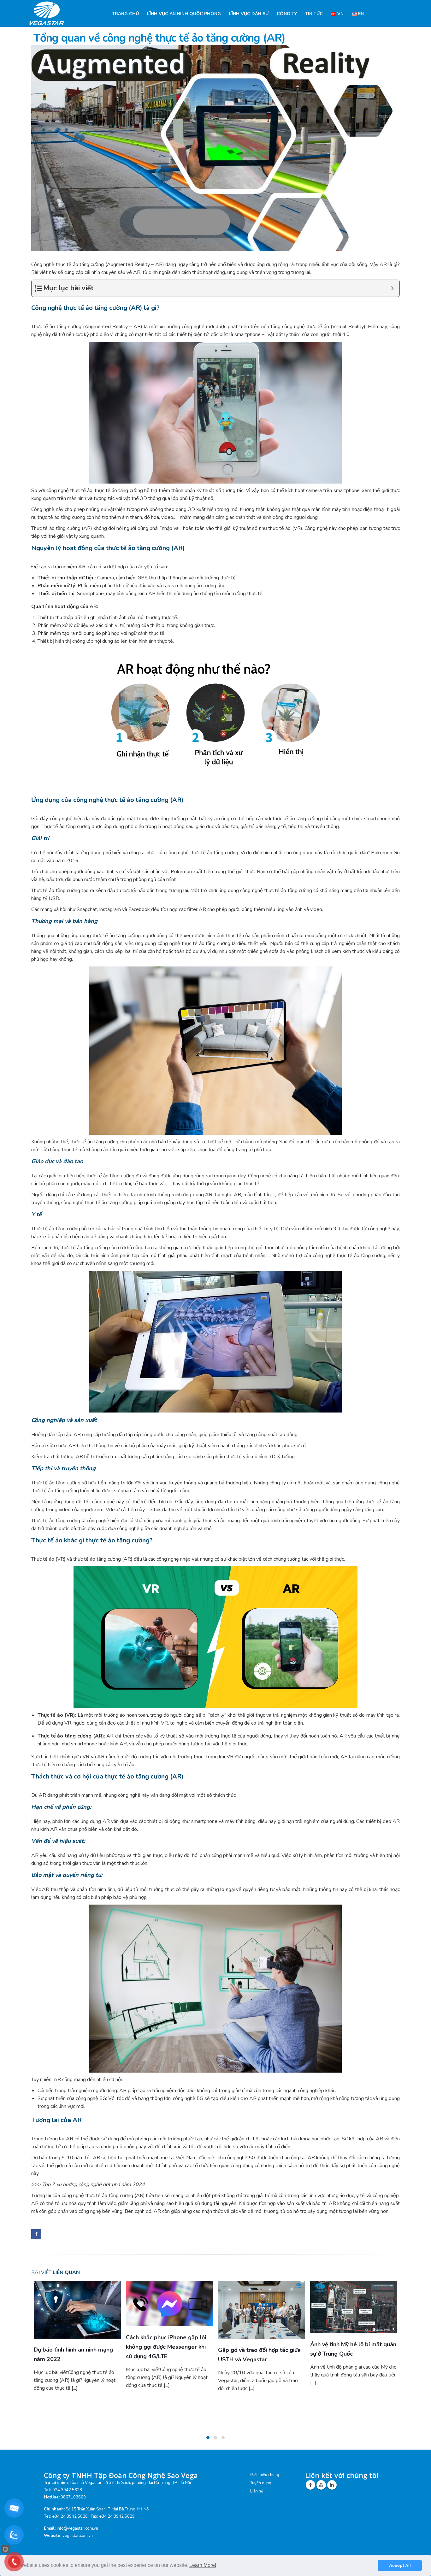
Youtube (321, 2485)
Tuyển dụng (261, 2483)
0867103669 (73, 2497)
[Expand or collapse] (392, 288)
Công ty (287, 14)
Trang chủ (125, 14)
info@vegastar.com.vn (77, 2528)
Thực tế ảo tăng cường (56, 528)
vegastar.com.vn (78, 2536)
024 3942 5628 (67, 2490)
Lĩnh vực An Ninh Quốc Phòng (184, 14)
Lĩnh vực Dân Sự (249, 14)
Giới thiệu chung (265, 2475)
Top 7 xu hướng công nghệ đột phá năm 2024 (93, 2184)
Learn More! (203, 2565)
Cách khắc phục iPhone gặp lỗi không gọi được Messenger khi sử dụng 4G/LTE (74, 2347)
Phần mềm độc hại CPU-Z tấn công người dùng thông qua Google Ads (349, 2347)
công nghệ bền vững (100, 2211)
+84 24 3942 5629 (117, 2516)
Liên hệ (257, 2491)
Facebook (36, 2234)
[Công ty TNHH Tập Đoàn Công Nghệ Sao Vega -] (48, 13)
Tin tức (314, 14)
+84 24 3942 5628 (70, 2516)
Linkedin (332, 2485)
